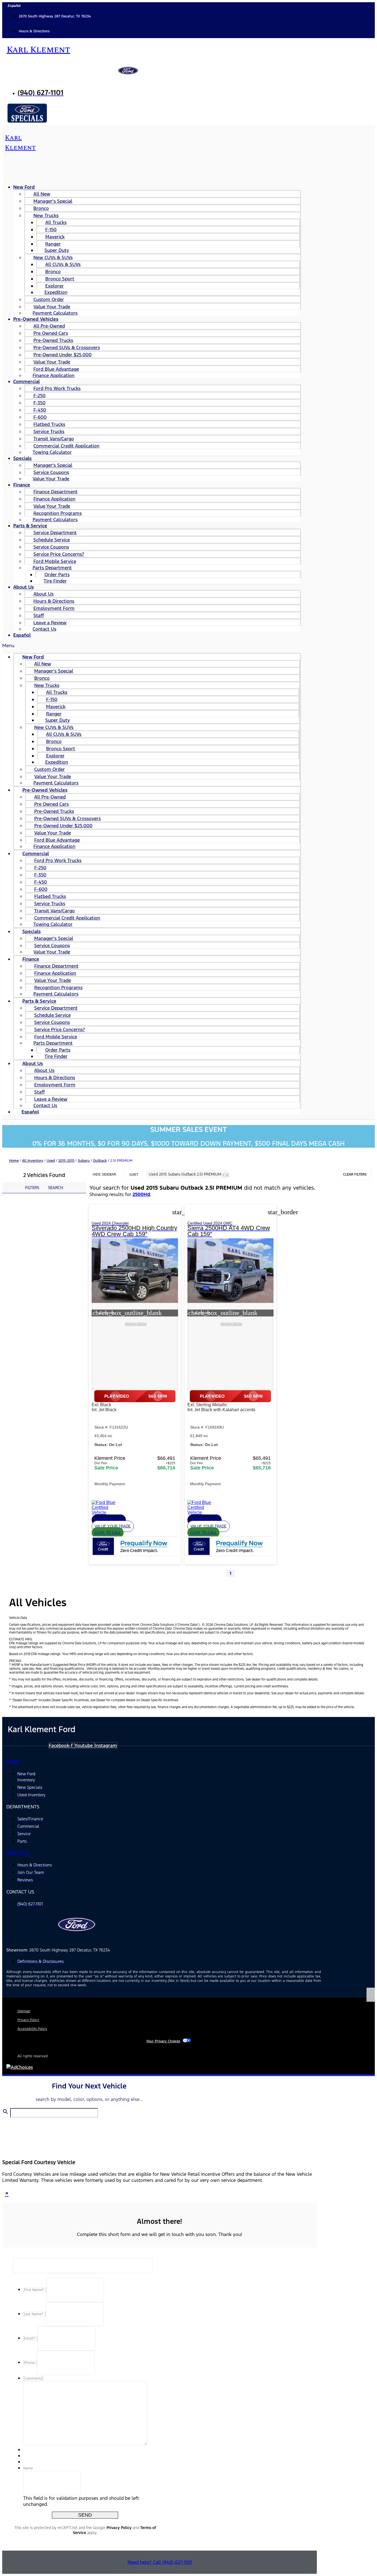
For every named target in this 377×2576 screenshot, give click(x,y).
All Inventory (33, 1161)
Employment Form (54, 608)
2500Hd (141, 1194)
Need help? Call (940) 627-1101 (160, 2562)
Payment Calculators (55, 520)
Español (22, 635)
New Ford (24, 187)
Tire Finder (55, 581)
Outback (100, 1161)
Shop (12, 1762)
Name (28, 2468)
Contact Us (44, 629)
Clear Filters (355, 1174)
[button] (152, 646)
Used (51, 1161)
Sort (134, 1175)
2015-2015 (66, 1161)
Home (14, 1161)
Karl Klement (38, 50)
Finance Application (54, 375)
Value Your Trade (51, 479)
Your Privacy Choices (163, 2041)
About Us (23, 587)
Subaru (84, 1161)
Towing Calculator (52, 452)
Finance (22, 485)
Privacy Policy (119, 2528)
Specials (22, 458)
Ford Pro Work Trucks (57, 388)
